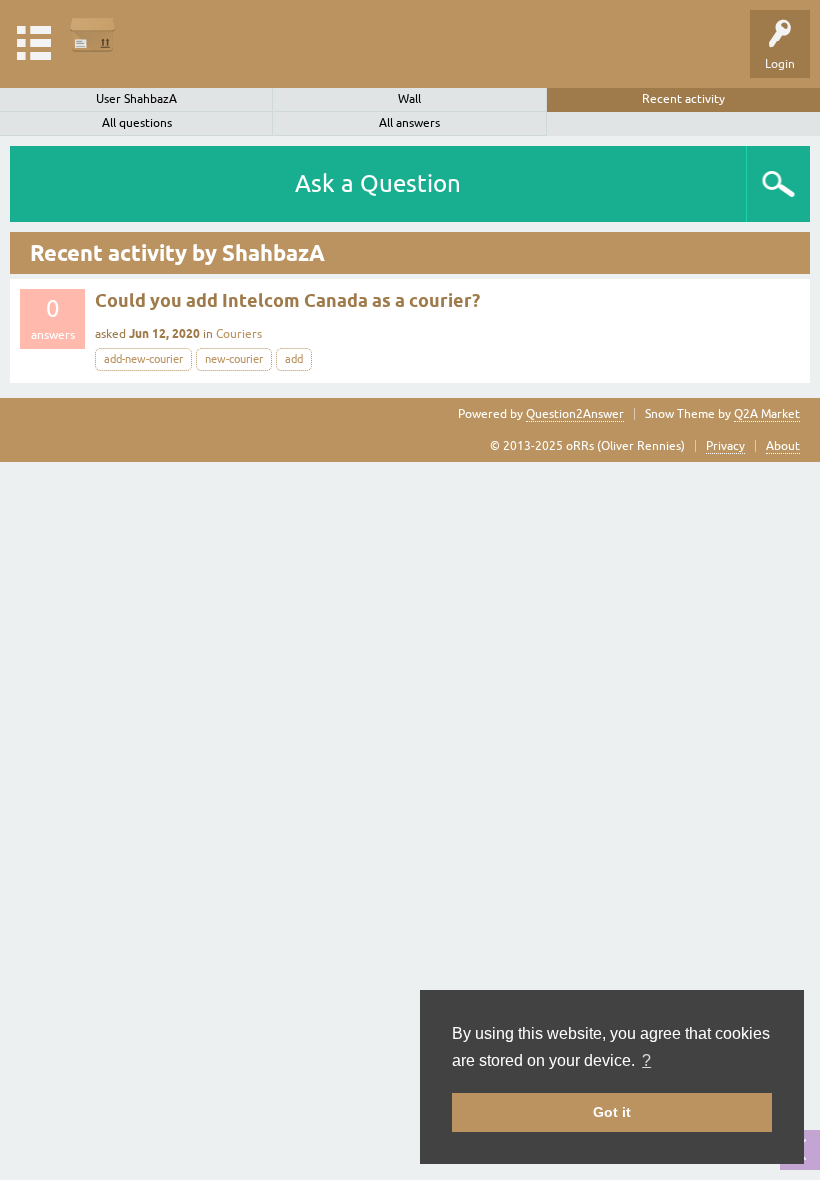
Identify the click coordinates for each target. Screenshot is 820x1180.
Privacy (725, 446)
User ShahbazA (136, 99)
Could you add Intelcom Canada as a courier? (287, 300)
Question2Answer (575, 414)
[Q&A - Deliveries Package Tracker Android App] (92, 34)
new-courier (234, 359)
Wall (409, 99)
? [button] (646, 1060)
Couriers (239, 334)
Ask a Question (378, 183)
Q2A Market (767, 414)
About (783, 446)
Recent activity (683, 99)
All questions (137, 123)
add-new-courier (143, 359)
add (294, 359)
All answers (409, 123)
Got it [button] (612, 1112)
